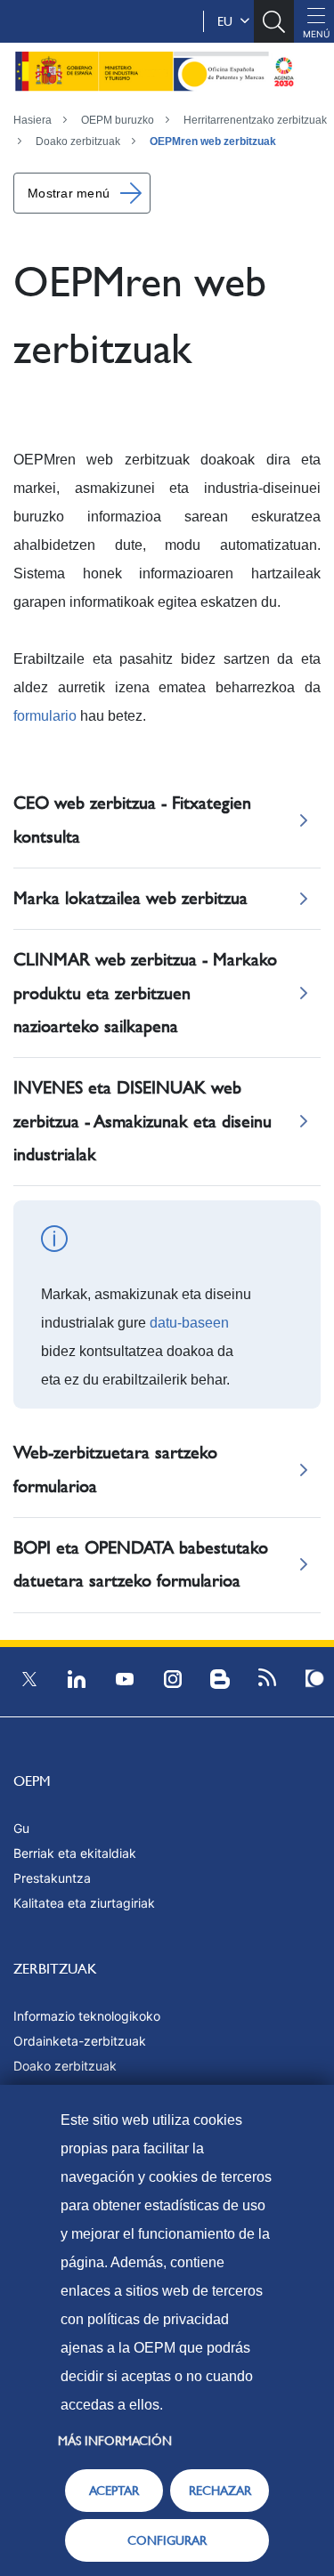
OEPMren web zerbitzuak (213, 141)
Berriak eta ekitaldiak (75, 1853)
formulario (45, 716)
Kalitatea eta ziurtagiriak (84, 1903)
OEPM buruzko (118, 120)
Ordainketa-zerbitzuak (80, 2041)
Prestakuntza (52, 1878)
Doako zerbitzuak (78, 141)
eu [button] (228, 21)
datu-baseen (189, 1323)
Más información (115, 2441)
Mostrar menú (69, 193)
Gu (21, 1828)
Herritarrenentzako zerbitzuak (255, 120)
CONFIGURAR (167, 2540)
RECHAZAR (220, 2491)
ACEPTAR (114, 2491)
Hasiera (33, 120)
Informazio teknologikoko (87, 2016)
